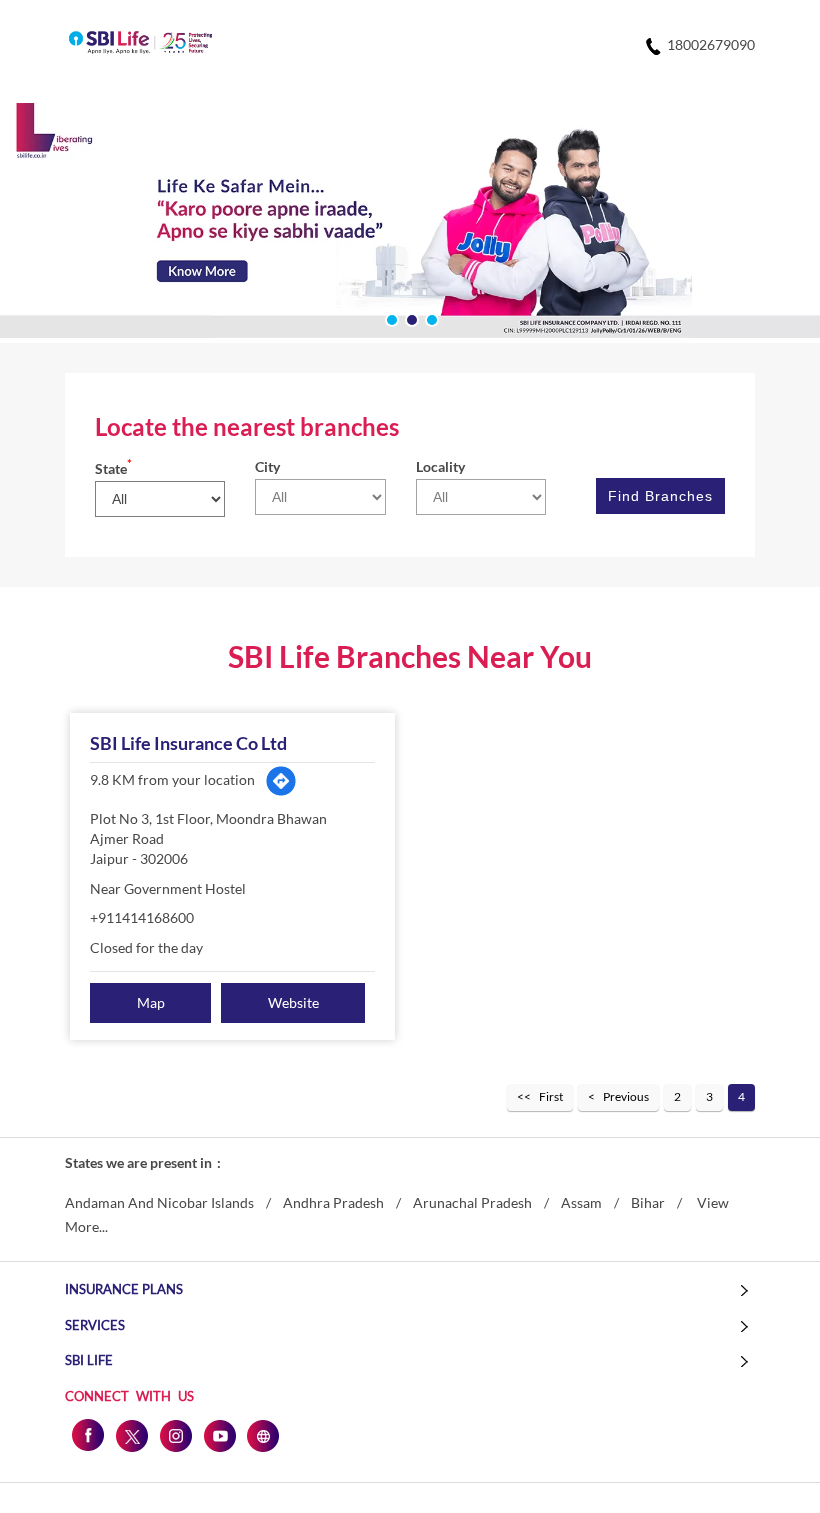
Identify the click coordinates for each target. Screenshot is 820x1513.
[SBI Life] (140, 44)
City (267, 466)
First (551, 1096)
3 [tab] (430, 318)
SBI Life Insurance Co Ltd (188, 743)
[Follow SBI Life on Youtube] (219, 1435)
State (113, 468)
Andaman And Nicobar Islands (159, 1203)
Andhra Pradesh (333, 1203)
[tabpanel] (410, 223)
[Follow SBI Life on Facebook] (87, 1435)
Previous (626, 1096)
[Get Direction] (281, 781)
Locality (440, 466)
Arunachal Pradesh (472, 1203)
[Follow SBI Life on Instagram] (175, 1435)
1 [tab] (390, 318)
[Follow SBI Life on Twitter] (131, 1435)
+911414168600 (142, 917)
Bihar (648, 1203)
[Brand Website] (263, 1435)
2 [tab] (410, 318)
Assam (581, 1203)
